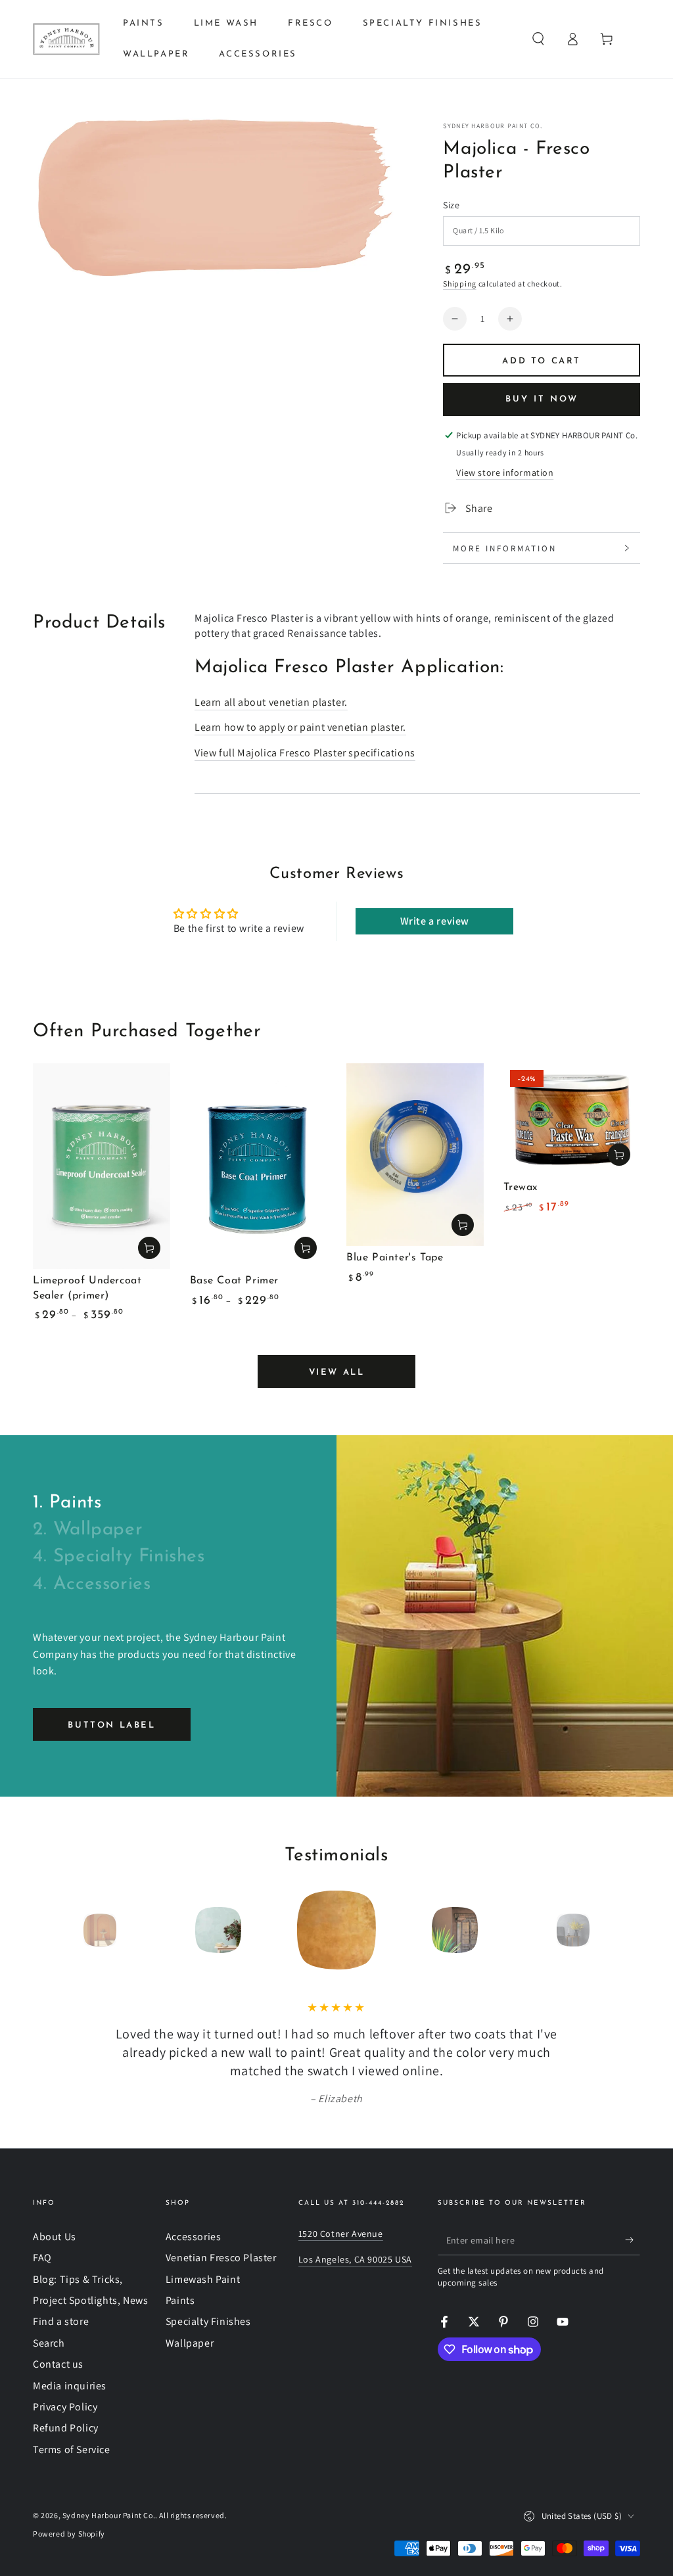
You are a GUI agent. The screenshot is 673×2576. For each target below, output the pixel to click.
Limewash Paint (203, 2279)
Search (49, 2343)
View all (337, 1372)
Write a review (435, 921)
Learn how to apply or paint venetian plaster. (300, 727)
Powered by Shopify (69, 2534)
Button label (111, 1725)
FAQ (42, 2258)
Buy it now (542, 399)
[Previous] (70, 1930)
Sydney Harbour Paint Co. (493, 126)
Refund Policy (66, 2428)
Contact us (58, 2364)
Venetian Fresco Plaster (221, 2258)
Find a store (61, 2321)
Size (451, 205)
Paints (180, 2300)
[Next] (603, 1930)
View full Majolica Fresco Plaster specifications (305, 753)
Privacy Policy (65, 2407)
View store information (505, 472)
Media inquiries (70, 2386)
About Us (55, 2237)
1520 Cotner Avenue (341, 2234)
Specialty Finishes (208, 2321)
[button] (538, 39)
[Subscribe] (633, 2240)
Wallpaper (190, 2343)
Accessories (194, 2237)
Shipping (460, 284)
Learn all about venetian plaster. (271, 702)
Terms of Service (72, 2449)
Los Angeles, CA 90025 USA (355, 2259)
